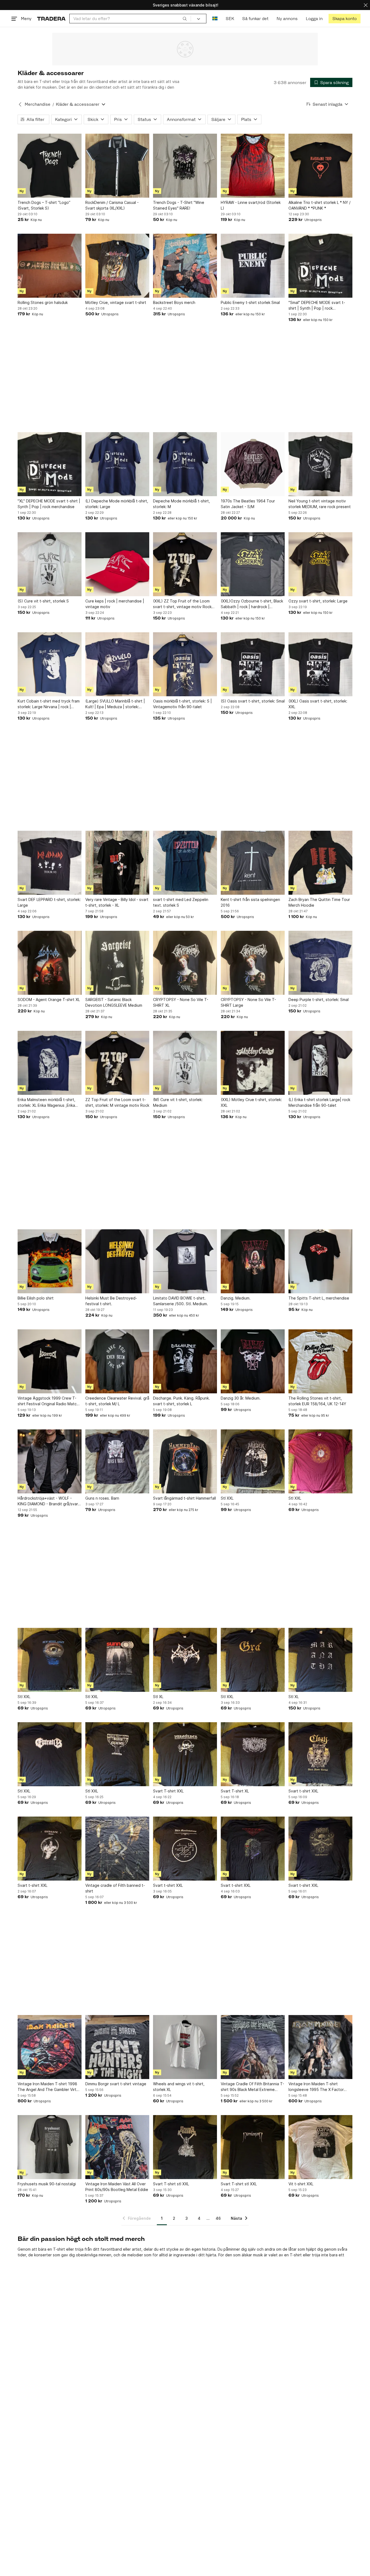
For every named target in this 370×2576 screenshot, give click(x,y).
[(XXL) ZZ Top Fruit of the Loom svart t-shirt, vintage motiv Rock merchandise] (185, 564)
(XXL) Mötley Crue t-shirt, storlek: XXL (251, 1102)
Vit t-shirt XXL (301, 2184)
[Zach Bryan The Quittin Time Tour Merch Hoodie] (320, 863)
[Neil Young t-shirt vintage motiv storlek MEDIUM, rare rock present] (320, 464)
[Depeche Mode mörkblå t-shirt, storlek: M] (185, 464)
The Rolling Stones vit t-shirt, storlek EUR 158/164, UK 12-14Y (317, 1401)
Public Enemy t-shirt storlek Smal (250, 302)
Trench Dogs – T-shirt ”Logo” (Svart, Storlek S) (44, 205)
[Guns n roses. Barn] (117, 1461)
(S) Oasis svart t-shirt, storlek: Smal (253, 701)
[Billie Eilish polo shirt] (50, 1261)
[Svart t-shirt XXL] (320, 1754)
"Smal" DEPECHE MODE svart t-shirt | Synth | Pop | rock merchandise (317, 306)
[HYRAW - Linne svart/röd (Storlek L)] (253, 166)
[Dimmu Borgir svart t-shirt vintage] (117, 2047)
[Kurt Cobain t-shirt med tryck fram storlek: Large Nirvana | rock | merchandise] (50, 664)
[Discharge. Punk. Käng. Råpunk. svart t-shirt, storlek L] (185, 1361)
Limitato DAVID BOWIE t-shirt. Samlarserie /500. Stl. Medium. (181, 1301)
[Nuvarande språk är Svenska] (215, 19)
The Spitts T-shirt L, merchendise (319, 1298)
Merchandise (38, 104)
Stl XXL (227, 1498)
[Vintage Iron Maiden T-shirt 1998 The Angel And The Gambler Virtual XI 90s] (50, 2047)
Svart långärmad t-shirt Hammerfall (184, 1498)
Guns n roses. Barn (102, 1498)
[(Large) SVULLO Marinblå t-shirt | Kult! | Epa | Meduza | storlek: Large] (117, 664)
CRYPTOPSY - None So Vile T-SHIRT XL (181, 1002)
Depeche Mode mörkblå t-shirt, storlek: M (181, 504)
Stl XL (158, 1697)
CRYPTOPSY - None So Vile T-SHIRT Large (248, 1002)
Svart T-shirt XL (235, 1791)
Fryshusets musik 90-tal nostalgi (47, 2184)
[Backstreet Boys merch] (185, 266)
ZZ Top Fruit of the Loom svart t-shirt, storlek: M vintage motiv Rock (117, 1102)
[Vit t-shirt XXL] (320, 2147)
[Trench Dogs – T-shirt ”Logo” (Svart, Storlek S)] (50, 166)
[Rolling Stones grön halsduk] (50, 266)
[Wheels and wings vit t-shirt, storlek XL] (185, 2047)
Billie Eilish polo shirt (36, 1298)
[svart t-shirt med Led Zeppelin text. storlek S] (185, 863)
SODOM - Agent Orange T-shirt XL (49, 1000)
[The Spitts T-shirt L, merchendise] (320, 1261)
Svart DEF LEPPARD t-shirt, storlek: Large (49, 902)
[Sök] (185, 18)
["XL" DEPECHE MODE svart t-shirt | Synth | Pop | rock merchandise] (50, 464)
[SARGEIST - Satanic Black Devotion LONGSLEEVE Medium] (117, 963)
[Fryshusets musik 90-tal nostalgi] (50, 2147)
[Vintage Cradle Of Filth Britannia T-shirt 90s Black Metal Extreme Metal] (253, 2047)
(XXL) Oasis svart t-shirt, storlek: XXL (318, 704)
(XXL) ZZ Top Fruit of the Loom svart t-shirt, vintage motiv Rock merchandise (182, 604)
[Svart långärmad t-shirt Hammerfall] (185, 1461)
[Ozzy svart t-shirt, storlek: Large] (320, 564)
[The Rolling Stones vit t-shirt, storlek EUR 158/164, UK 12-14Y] (320, 1361)
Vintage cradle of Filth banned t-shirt (115, 1888)
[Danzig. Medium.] (253, 1261)
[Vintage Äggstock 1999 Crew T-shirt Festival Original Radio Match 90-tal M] (50, 1361)
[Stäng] (366, 5)
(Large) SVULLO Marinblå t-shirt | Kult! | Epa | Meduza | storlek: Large (115, 704)
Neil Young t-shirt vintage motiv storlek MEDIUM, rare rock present (320, 504)
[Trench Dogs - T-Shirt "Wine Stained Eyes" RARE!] (185, 166)
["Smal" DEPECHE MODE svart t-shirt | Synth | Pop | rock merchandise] (320, 266)
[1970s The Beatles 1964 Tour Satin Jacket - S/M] (253, 464)
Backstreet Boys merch (174, 302)
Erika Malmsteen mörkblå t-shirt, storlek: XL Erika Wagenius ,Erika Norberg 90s (46, 1103)
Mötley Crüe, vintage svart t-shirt (116, 302)
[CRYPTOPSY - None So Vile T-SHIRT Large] (253, 963)
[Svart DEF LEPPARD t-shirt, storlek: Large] (50, 863)
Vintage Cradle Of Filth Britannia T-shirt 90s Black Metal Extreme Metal (252, 2087)
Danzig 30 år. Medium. (241, 1398)
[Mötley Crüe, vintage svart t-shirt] (117, 266)
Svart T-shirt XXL (168, 1791)
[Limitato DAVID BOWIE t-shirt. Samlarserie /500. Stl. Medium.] (185, 1261)
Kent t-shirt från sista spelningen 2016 (250, 902)
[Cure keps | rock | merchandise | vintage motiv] (117, 564)
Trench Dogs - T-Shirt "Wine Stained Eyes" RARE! (179, 205)
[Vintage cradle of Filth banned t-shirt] (117, 1849)
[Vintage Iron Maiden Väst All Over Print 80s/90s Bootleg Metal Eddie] (117, 2147)
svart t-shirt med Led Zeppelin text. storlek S (181, 902)
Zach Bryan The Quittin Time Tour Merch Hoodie (319, 902)
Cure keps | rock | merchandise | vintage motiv (115, 604)
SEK (230, 19)
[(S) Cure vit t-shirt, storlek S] (50, 564)
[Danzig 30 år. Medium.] (253, 1361)
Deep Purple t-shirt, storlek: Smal (319, 1000)
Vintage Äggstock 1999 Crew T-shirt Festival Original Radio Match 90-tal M (48, 1401)
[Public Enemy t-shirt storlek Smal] (253, 266)
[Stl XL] (185, 1660)
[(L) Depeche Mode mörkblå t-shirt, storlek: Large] (117, 464)
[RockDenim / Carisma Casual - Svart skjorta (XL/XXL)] (117, 166)
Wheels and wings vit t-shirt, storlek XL (179, 2087)
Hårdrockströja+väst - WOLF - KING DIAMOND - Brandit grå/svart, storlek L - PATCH (49, 1501)
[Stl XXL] (253, 1461)
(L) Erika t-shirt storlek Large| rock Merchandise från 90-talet (319, 1102)
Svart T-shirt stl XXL (171, 2184)
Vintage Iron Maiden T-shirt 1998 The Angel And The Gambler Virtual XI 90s (50, 2087)
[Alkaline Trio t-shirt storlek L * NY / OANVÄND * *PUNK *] (320, 166)
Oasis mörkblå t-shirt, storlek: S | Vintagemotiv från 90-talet (182, 704)
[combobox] (130, 19)
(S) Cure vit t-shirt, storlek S (43, 601)
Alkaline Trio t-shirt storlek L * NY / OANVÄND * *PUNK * (319, 205)
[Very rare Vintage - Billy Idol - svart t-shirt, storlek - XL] (117, 863)
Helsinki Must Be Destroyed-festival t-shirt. (111, 1301)
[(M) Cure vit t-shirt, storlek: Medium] (185, 1063)
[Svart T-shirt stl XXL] (185, 2147)
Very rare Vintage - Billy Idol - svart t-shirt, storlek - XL (117, 902)
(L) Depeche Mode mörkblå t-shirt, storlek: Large (117, 504)
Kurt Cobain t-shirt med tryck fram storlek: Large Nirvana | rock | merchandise (49, 704)
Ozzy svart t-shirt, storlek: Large (318, 601)
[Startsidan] (51, 19)
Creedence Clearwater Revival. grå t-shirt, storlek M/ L (117, 1401)
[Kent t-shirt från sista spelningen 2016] (253, 863)
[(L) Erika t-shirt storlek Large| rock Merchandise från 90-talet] (320, 1063)
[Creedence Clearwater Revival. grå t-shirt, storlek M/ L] (117, 1361)
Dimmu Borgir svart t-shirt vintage (116, 2084)
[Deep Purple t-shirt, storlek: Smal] (320, 963)
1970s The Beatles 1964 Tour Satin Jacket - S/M (248, 504)
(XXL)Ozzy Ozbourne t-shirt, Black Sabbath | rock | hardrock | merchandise (252, 604)
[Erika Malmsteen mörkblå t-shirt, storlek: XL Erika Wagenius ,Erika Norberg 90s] (50, 1063)
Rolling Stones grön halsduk (43, 302)
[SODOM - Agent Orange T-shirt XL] (50, 963)
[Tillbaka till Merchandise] (20, 104)
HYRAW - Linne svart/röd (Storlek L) (251, 205)
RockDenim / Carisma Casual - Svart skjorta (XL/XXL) (112, 205)
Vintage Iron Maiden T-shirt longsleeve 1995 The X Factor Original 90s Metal (316, 2087)
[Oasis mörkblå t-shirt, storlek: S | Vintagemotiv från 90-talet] (185, 664)
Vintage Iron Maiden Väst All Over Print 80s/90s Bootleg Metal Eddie (117, 2187)
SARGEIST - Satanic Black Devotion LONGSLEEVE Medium (114, 1002)
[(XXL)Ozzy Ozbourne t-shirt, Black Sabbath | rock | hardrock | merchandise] (253, 564)
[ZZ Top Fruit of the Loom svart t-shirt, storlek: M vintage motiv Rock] (117, 1063)
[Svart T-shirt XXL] (185, 1754)
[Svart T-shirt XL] (253, 1754)
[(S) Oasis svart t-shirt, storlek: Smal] (253, 664)
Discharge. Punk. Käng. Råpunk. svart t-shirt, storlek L (181, 1401)
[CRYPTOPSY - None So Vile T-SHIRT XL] (185, 963)
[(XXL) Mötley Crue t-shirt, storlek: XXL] (253, 1063)
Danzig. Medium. (236, 1298)
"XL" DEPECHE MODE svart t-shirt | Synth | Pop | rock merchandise (49, 504)
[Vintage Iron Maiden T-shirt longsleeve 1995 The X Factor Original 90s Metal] (320, 2047)
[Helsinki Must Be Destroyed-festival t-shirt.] (117, 1261)
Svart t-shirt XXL (303, 1791)
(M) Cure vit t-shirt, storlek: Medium (178, 1102)
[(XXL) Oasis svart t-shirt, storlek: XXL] (320, 664)
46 (218, 2218)
